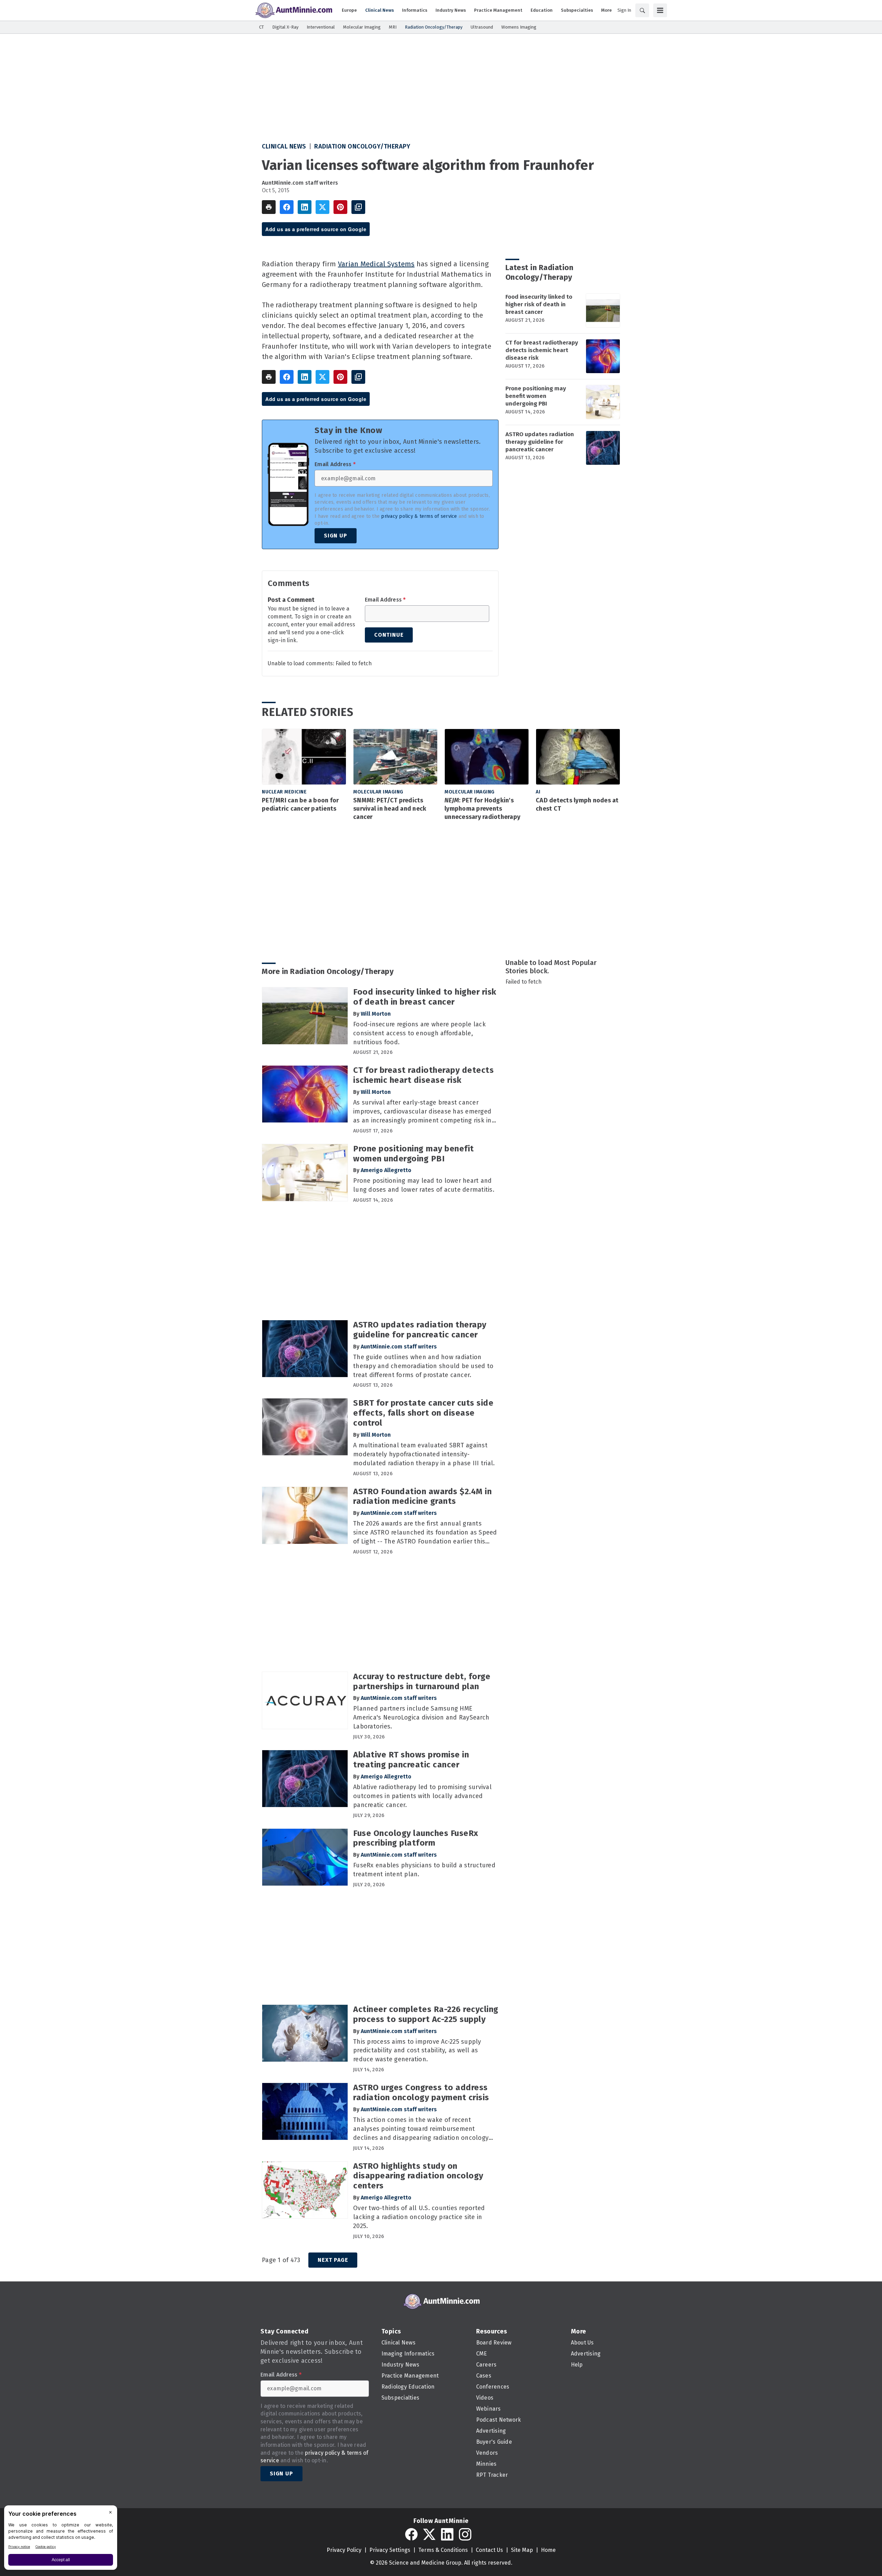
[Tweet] (322, 207)
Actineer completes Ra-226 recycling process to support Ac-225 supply (426, 2014)
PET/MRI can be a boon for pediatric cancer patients (300, 804)
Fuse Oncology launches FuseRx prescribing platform (416, 1838)
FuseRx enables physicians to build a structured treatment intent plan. (424, 1870)
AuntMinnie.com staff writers (300, 183)
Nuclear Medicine (284, 792)
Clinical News (284, 146)
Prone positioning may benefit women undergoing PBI (536, 396)
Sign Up (336, 536)
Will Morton (376, 1014)
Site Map (522, 2550)
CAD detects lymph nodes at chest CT (577, 804)
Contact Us (489, 2550)
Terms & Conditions (443, 2550)
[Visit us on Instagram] (465, 2534)
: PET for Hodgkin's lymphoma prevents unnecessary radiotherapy (482, 809)
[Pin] (340, 207)
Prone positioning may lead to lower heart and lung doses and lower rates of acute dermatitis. (424, 1185)
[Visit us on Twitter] (429, 2534)
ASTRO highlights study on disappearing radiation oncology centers (418, 2176)
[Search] (642, 10)
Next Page (333, 2260)
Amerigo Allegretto (386, 1170)
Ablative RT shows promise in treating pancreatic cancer (411, 1760)
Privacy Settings (390, 2550)
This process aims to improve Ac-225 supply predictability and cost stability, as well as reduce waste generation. (417, 2051)
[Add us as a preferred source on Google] (358, 207)
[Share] (287, 207)
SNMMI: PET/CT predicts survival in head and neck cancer (390, 809)
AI (538, 792)
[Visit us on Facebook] (411, 2534)
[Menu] (660, 10)
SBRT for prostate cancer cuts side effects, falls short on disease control (423, 1413)
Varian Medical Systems (376, 264)
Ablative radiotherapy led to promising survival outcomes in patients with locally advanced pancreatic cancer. (422, 1796)
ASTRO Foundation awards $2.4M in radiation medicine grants (422, 1496)
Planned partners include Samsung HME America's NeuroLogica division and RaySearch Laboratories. (421, 1717)
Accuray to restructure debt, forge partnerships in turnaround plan (422, 1681)
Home (548, 2550)
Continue (389, 635)
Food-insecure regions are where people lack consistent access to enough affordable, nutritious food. (419, 1033)
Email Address (335, 464)
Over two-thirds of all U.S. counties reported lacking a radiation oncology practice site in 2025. (419, 2217)
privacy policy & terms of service (419, 516)
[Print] (269, 207)
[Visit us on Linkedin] (447, 2534)
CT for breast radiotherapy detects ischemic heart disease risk (542, 350)
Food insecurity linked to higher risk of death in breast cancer (539, 304)
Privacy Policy (344, 2550)
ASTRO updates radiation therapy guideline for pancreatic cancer (540, 442)
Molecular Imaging (378, 792)
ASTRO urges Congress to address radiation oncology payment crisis (421, 2092)
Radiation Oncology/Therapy (362, 146)
